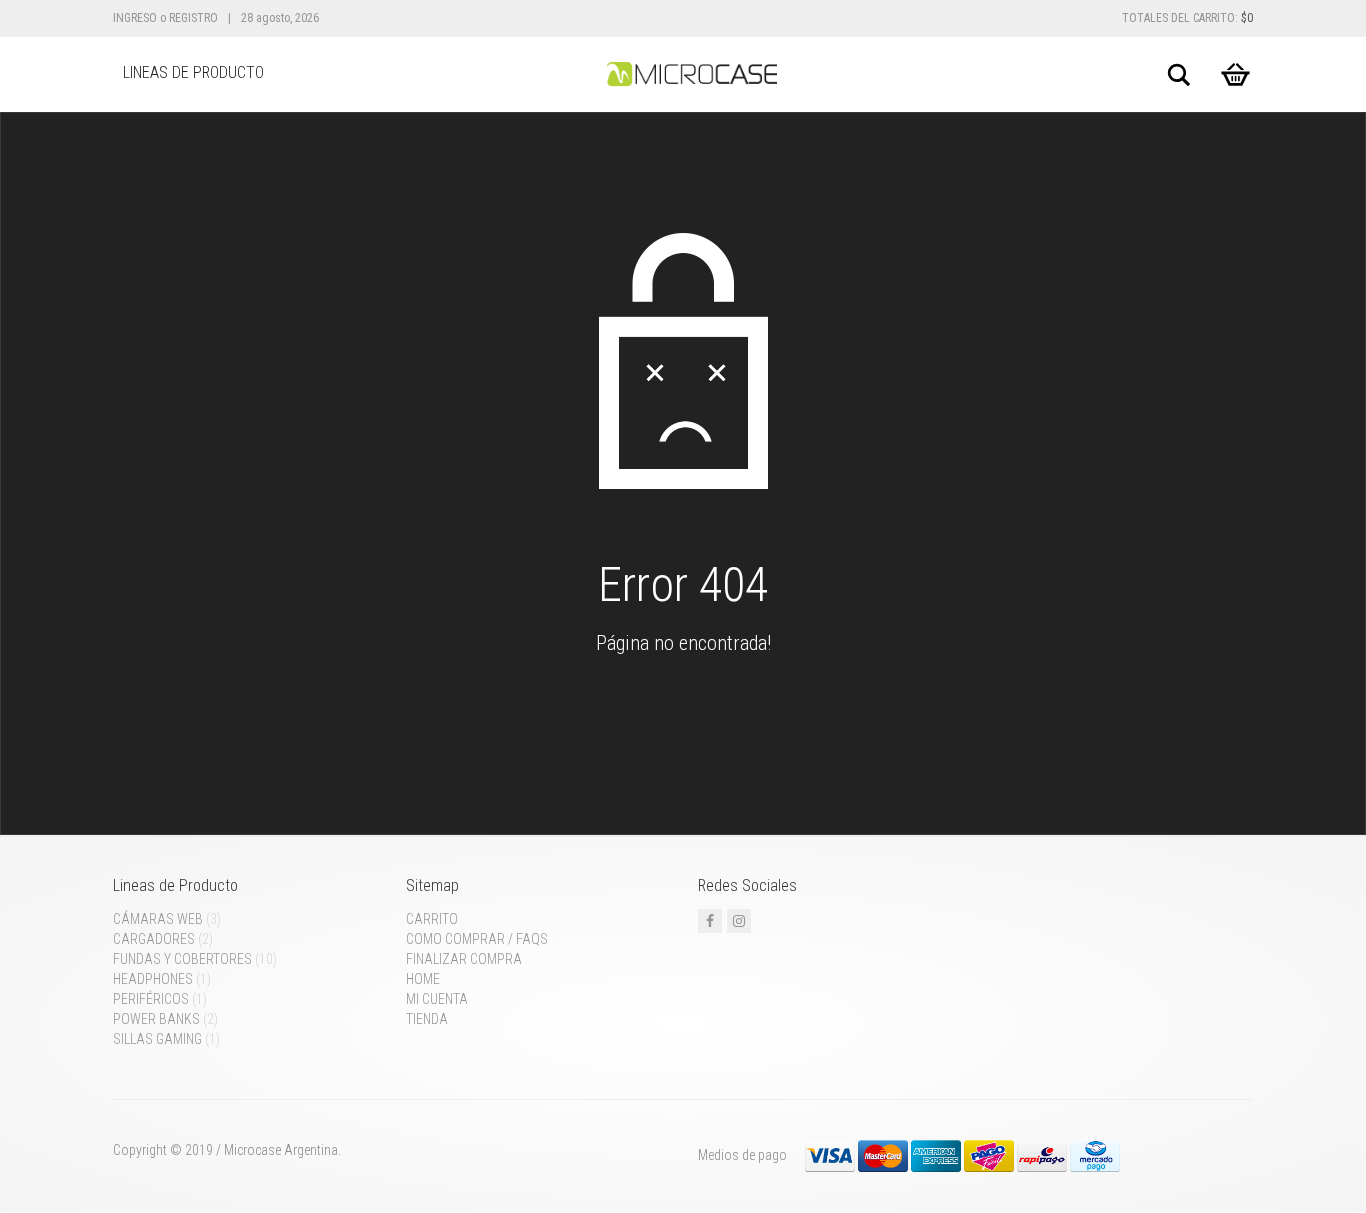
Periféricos (151, 999)
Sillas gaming (157, 1039)
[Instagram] (739, 921)
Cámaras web (158, 919)
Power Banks (156, 1019)
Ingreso (135, 18)
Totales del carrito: (1187, 18)
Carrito (432, 919)
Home (423, 979)
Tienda (427, 1019)
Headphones (153, 979)
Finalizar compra (464, 959)
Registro (193, 18)
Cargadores (154, 939)
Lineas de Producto (193, 72)
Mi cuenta (437, 999)
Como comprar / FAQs (477, 939)
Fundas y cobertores (182, 959)
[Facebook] (710, 921)
